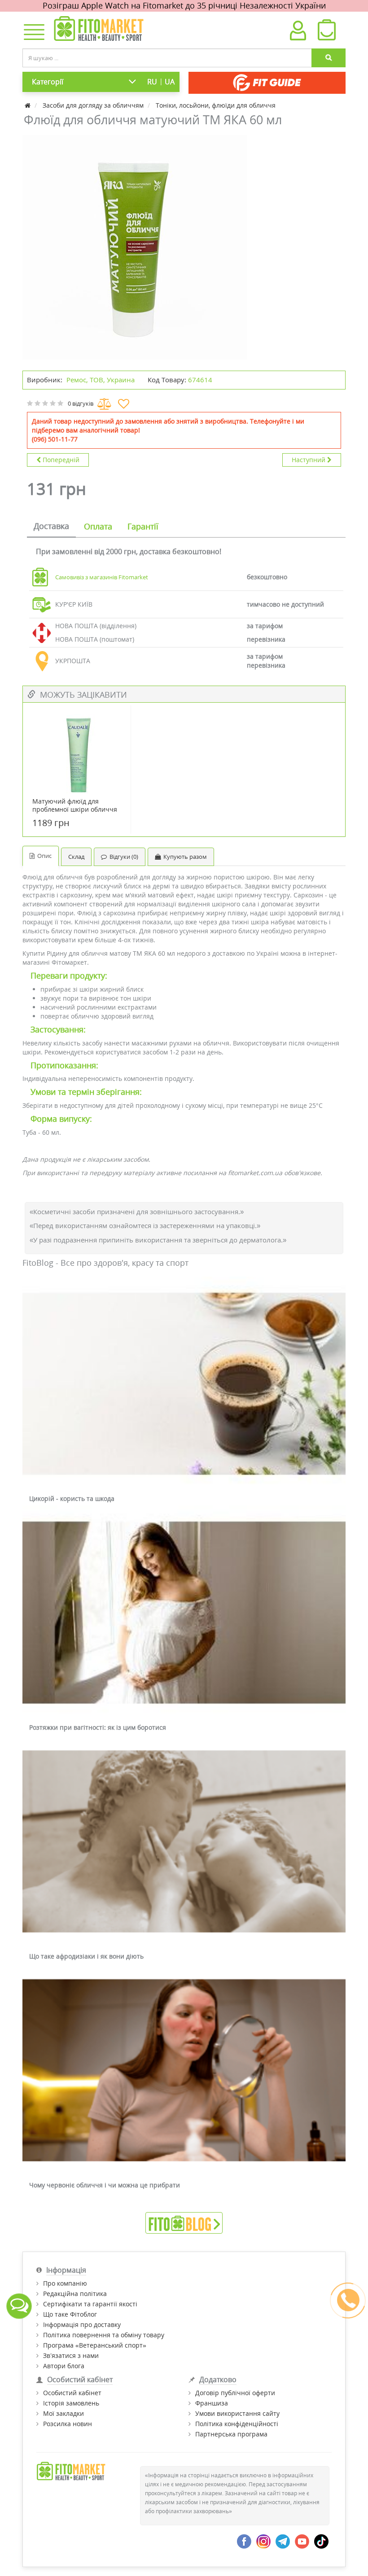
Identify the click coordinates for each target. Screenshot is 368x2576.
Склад (76, 857)
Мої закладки (64, 2413)
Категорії (48, 82)
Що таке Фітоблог (70, 2314)
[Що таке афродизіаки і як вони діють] (184, 1842)
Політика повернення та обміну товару (104, 2335)
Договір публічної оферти (235, 2393)
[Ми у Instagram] (263, 2541)
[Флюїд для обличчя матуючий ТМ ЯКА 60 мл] (135, 247)
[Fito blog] (184, 2222)
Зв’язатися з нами (71, 2355)
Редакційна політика (75, 2294)
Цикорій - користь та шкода (72, 1498)
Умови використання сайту (237, 2413)
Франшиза (212, 2403)
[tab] (51, 527)
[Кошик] (326, 32)
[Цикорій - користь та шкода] (184, 1384)
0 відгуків (81, 403)
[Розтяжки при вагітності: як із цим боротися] (184, 1613)
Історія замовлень (71, 2403)
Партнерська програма (231, 2434)
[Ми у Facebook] (244, 2541)
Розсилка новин (68, 2424)
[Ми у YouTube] (302, 2541)
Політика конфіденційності (237, 2424)
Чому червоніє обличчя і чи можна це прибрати (105, 2185)
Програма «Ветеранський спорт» (95, 2345)
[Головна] (28, 105)
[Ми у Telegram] (283, 2541)
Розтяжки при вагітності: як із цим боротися (98, 1727)
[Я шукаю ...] (329, 58)
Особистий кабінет (72, 2393)
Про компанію (65, 2283)
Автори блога (64, 2366)
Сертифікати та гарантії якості (90, 2304)
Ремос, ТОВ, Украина (101, 380)
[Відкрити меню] (32, 33)
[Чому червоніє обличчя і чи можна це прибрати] (184, 2071)
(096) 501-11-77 (55, 439)
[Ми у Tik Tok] (321, 2541)
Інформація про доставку (82, 2325)
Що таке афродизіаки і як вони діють (86, 1956)
